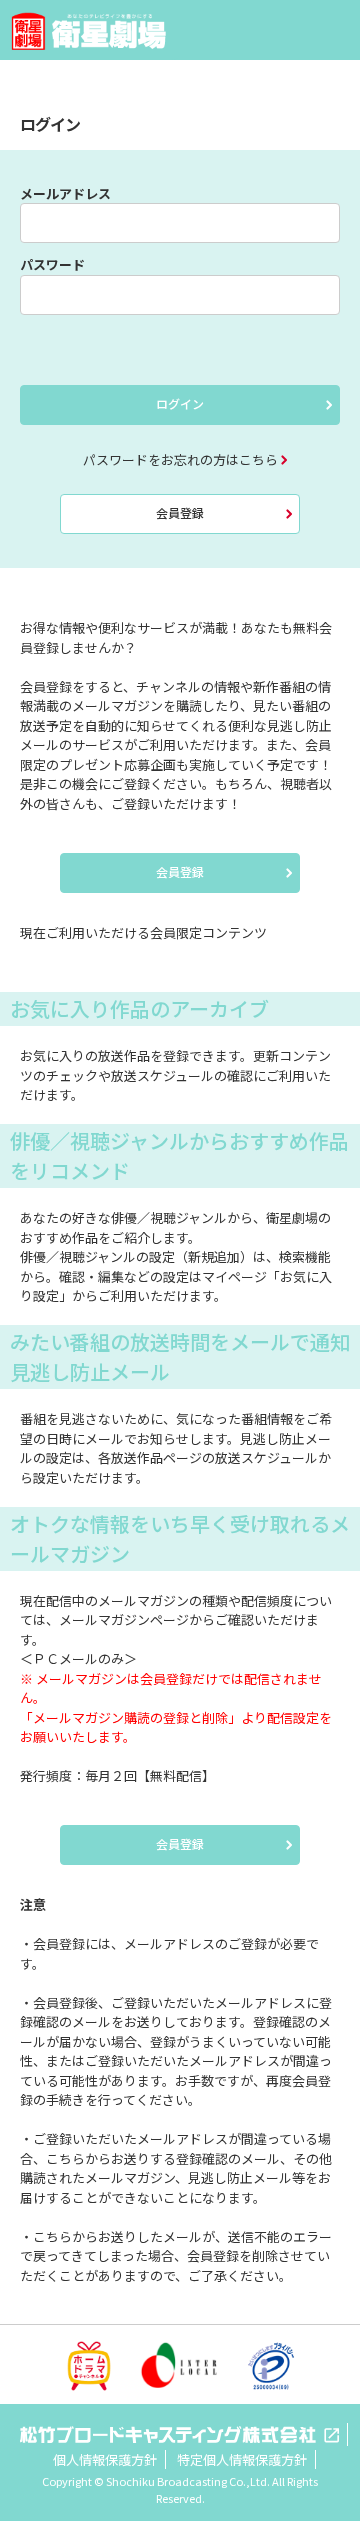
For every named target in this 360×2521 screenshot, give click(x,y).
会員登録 (180, 512)
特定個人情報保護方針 (242, 2459)
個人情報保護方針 (105, 2459)
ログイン (180, 403)
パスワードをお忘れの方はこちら (180, 459)
